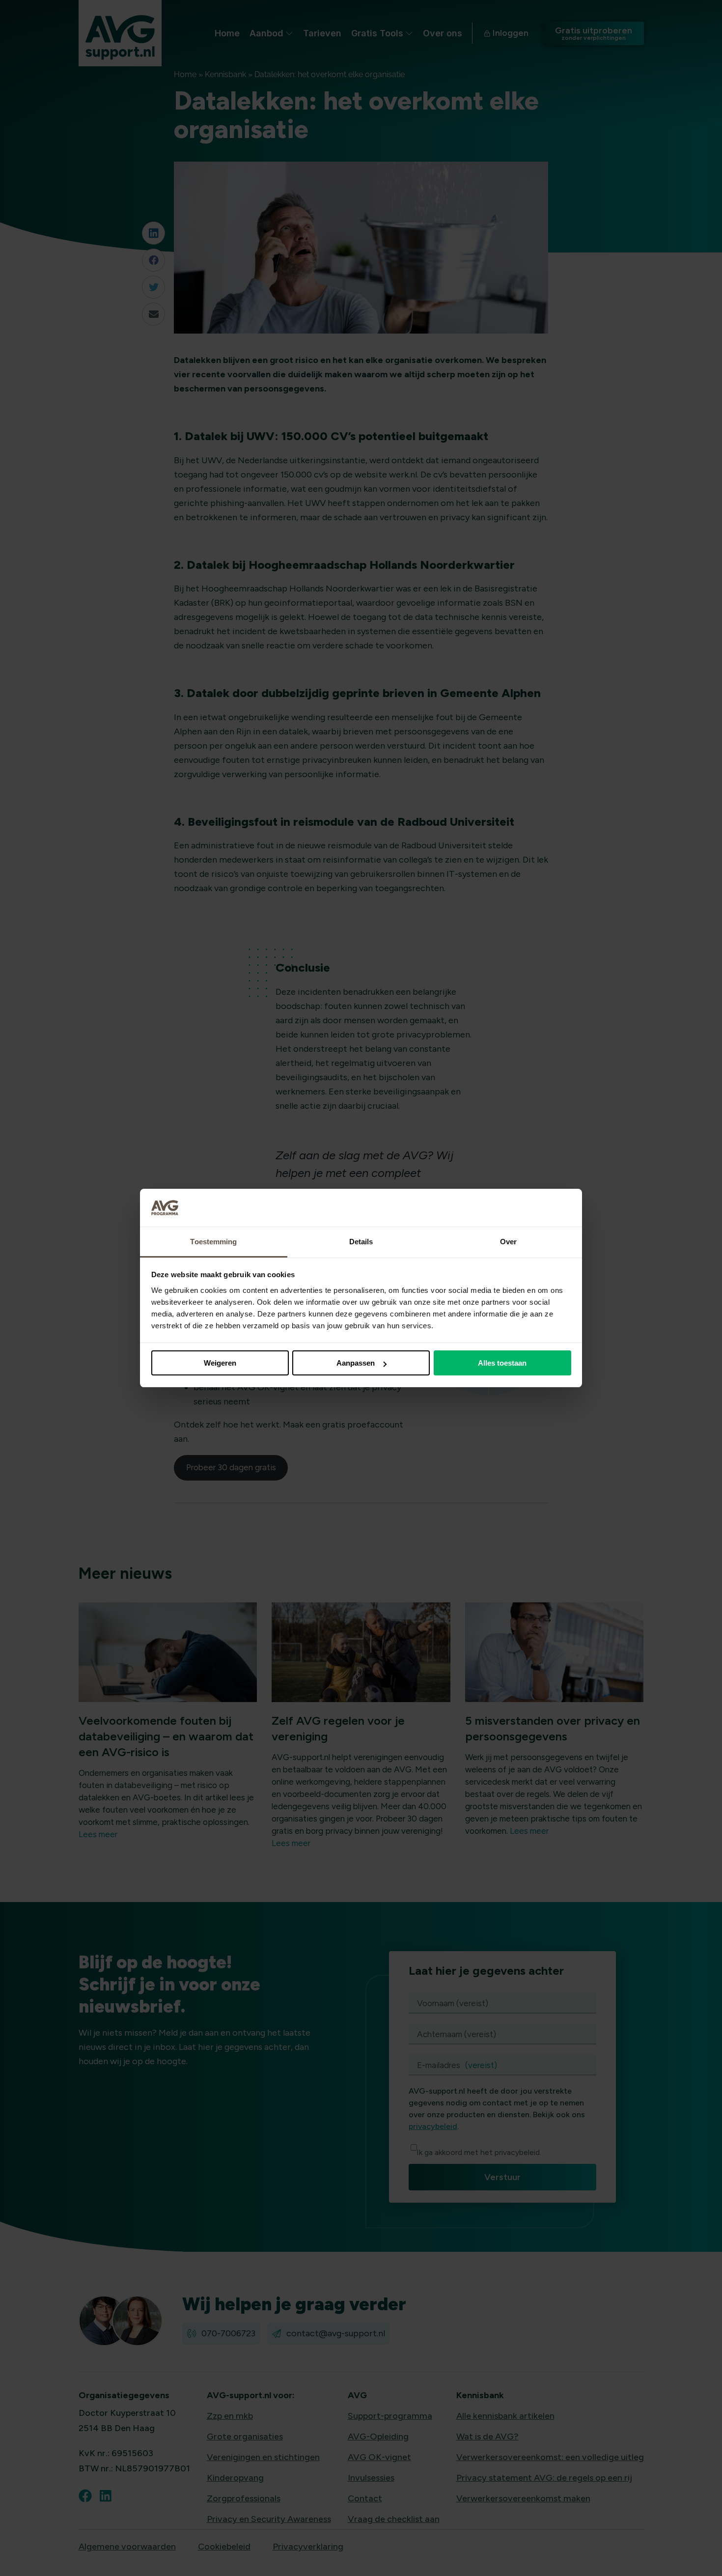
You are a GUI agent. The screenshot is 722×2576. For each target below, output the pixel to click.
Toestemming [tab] (213, 1242)
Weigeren (220, 1363)
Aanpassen (356, 1363)
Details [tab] (361, 1242)
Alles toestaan (502, 1363)
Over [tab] (508, 1242)
